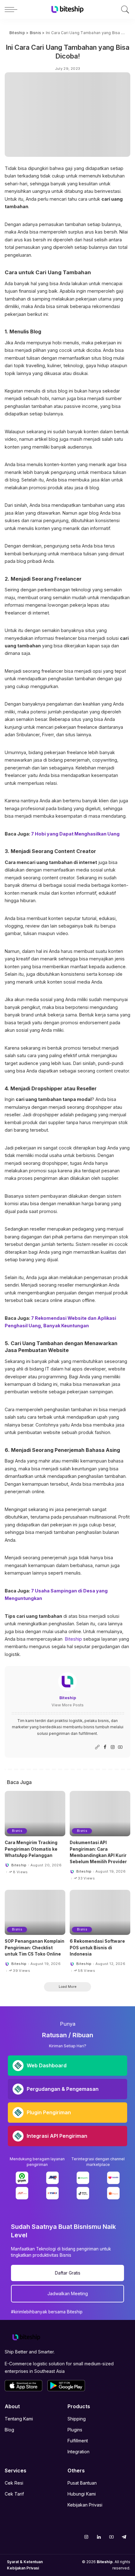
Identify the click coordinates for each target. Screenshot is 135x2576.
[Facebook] (105, 1747)
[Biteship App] (24, 2386)
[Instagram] (113, 1747)
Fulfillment (78, 2441)
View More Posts (67, 1705)
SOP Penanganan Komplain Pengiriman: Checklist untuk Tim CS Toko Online (35, 1948)
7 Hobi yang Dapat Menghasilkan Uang (75, 834)
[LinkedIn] (99, 2537)
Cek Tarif (14, 2494)
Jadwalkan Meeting (68, 2293)
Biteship (73, 1639)
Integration (78, 2452)
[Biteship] (67, 9)
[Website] (97, 1747)
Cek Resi (14, 2483)
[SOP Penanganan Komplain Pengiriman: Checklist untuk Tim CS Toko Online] (35, 1913)
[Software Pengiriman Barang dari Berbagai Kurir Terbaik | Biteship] (26, 2337)
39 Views (22, 1971)
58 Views (86, 1971)
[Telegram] (124, 2537)
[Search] (124, 9)
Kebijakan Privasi (85, 2505)
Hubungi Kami (82, 2494)
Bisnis (17, 1831)
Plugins (75, 2430)
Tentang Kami (19, 2419)
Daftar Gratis (68, 2273)
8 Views (20, 1872)
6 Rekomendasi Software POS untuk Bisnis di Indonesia (97, 1948)
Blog (9, 2430)
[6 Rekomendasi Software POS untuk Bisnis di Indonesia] (100, 1913)
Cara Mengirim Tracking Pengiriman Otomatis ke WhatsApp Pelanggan (31, 1849)
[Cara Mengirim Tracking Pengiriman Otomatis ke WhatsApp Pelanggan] (35, 1814)
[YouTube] (120, 1747)
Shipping (77, 2419)
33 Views (86, 1878)
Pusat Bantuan (82, 2483)
